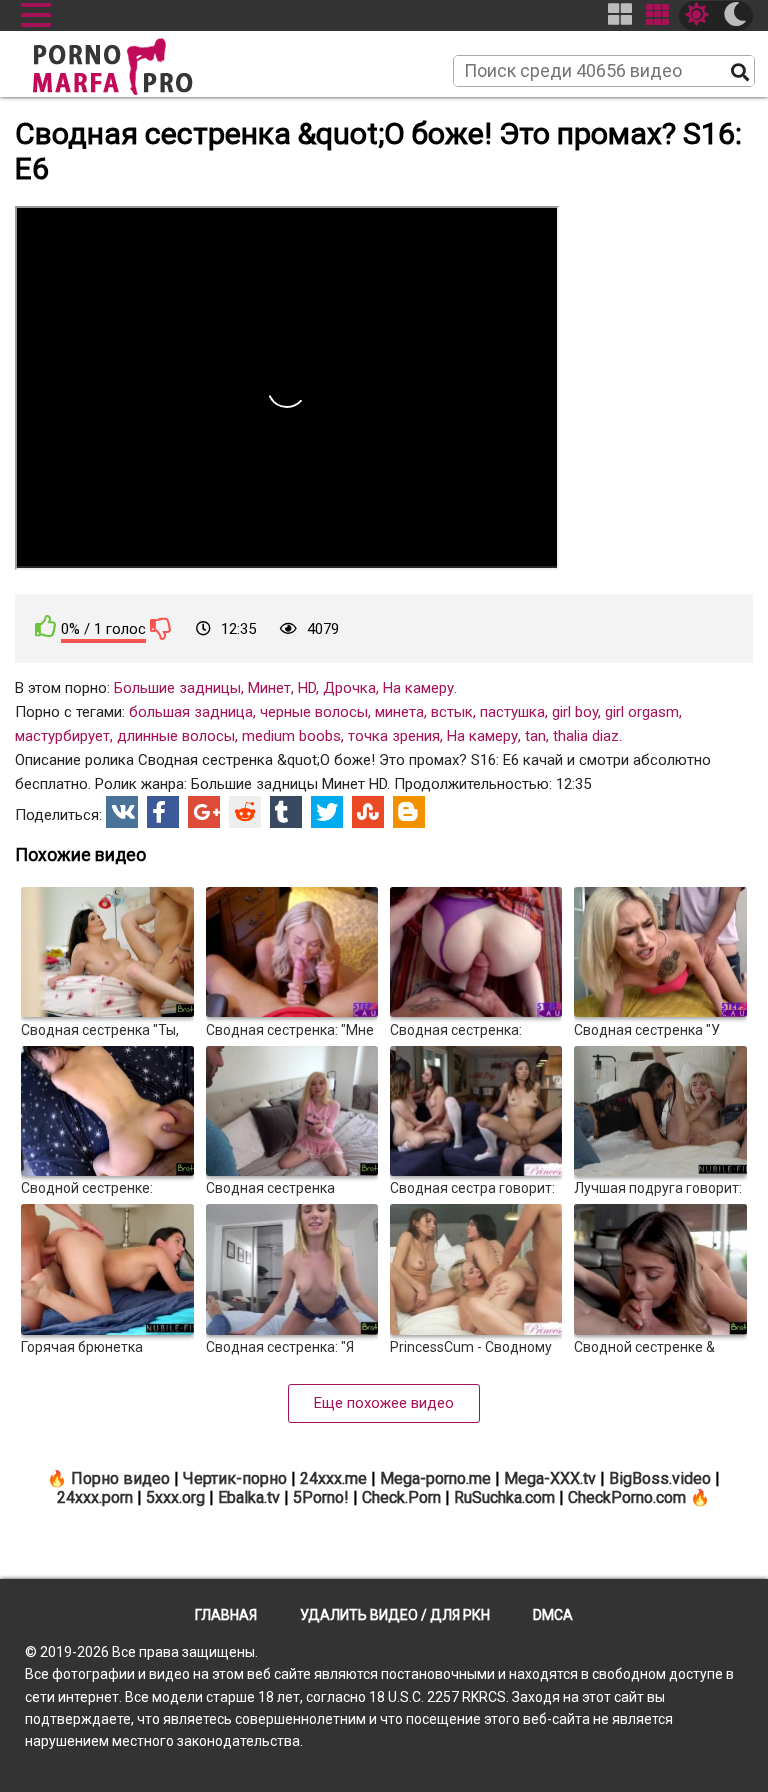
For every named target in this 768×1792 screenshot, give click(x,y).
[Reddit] (245, 812)
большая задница (191, 712)
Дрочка (349, 688)
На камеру (418, 688)
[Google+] (204, 812)
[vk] (122, 812)
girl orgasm (642, 712)
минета (399, 712)
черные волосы (314, 712)
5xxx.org (175, 1497)
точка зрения (394, 736)
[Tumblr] (286, 812)
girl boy (575, 712)
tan (535, 736)
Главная (226, 1615)
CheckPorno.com (627, 1497)
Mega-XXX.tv (550, 1478)
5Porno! (321, 1497)
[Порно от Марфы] (140, 61)
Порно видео (120, 1478)
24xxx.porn (95, 1497)
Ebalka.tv (249, 1497)
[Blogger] (409, 812)
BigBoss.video (660, 1478)
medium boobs (291, 736)
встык (452, 712)
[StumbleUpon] (368, 812)
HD (307, 688)
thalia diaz (586, 736)
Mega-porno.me (435, 1478)
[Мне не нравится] (161, 628)
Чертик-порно (235, 1478)
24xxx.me (333, 1478)
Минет (269, 688)
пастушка (512, 712)
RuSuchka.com (504, 1497)
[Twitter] (327, 812)
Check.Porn (401, 1497)
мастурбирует (62, 736)
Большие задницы (177, 688)
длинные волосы (176, 736)
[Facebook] (163, 812)
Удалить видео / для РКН (395, 1615)
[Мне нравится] (46, 626)
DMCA (553, 1615)
